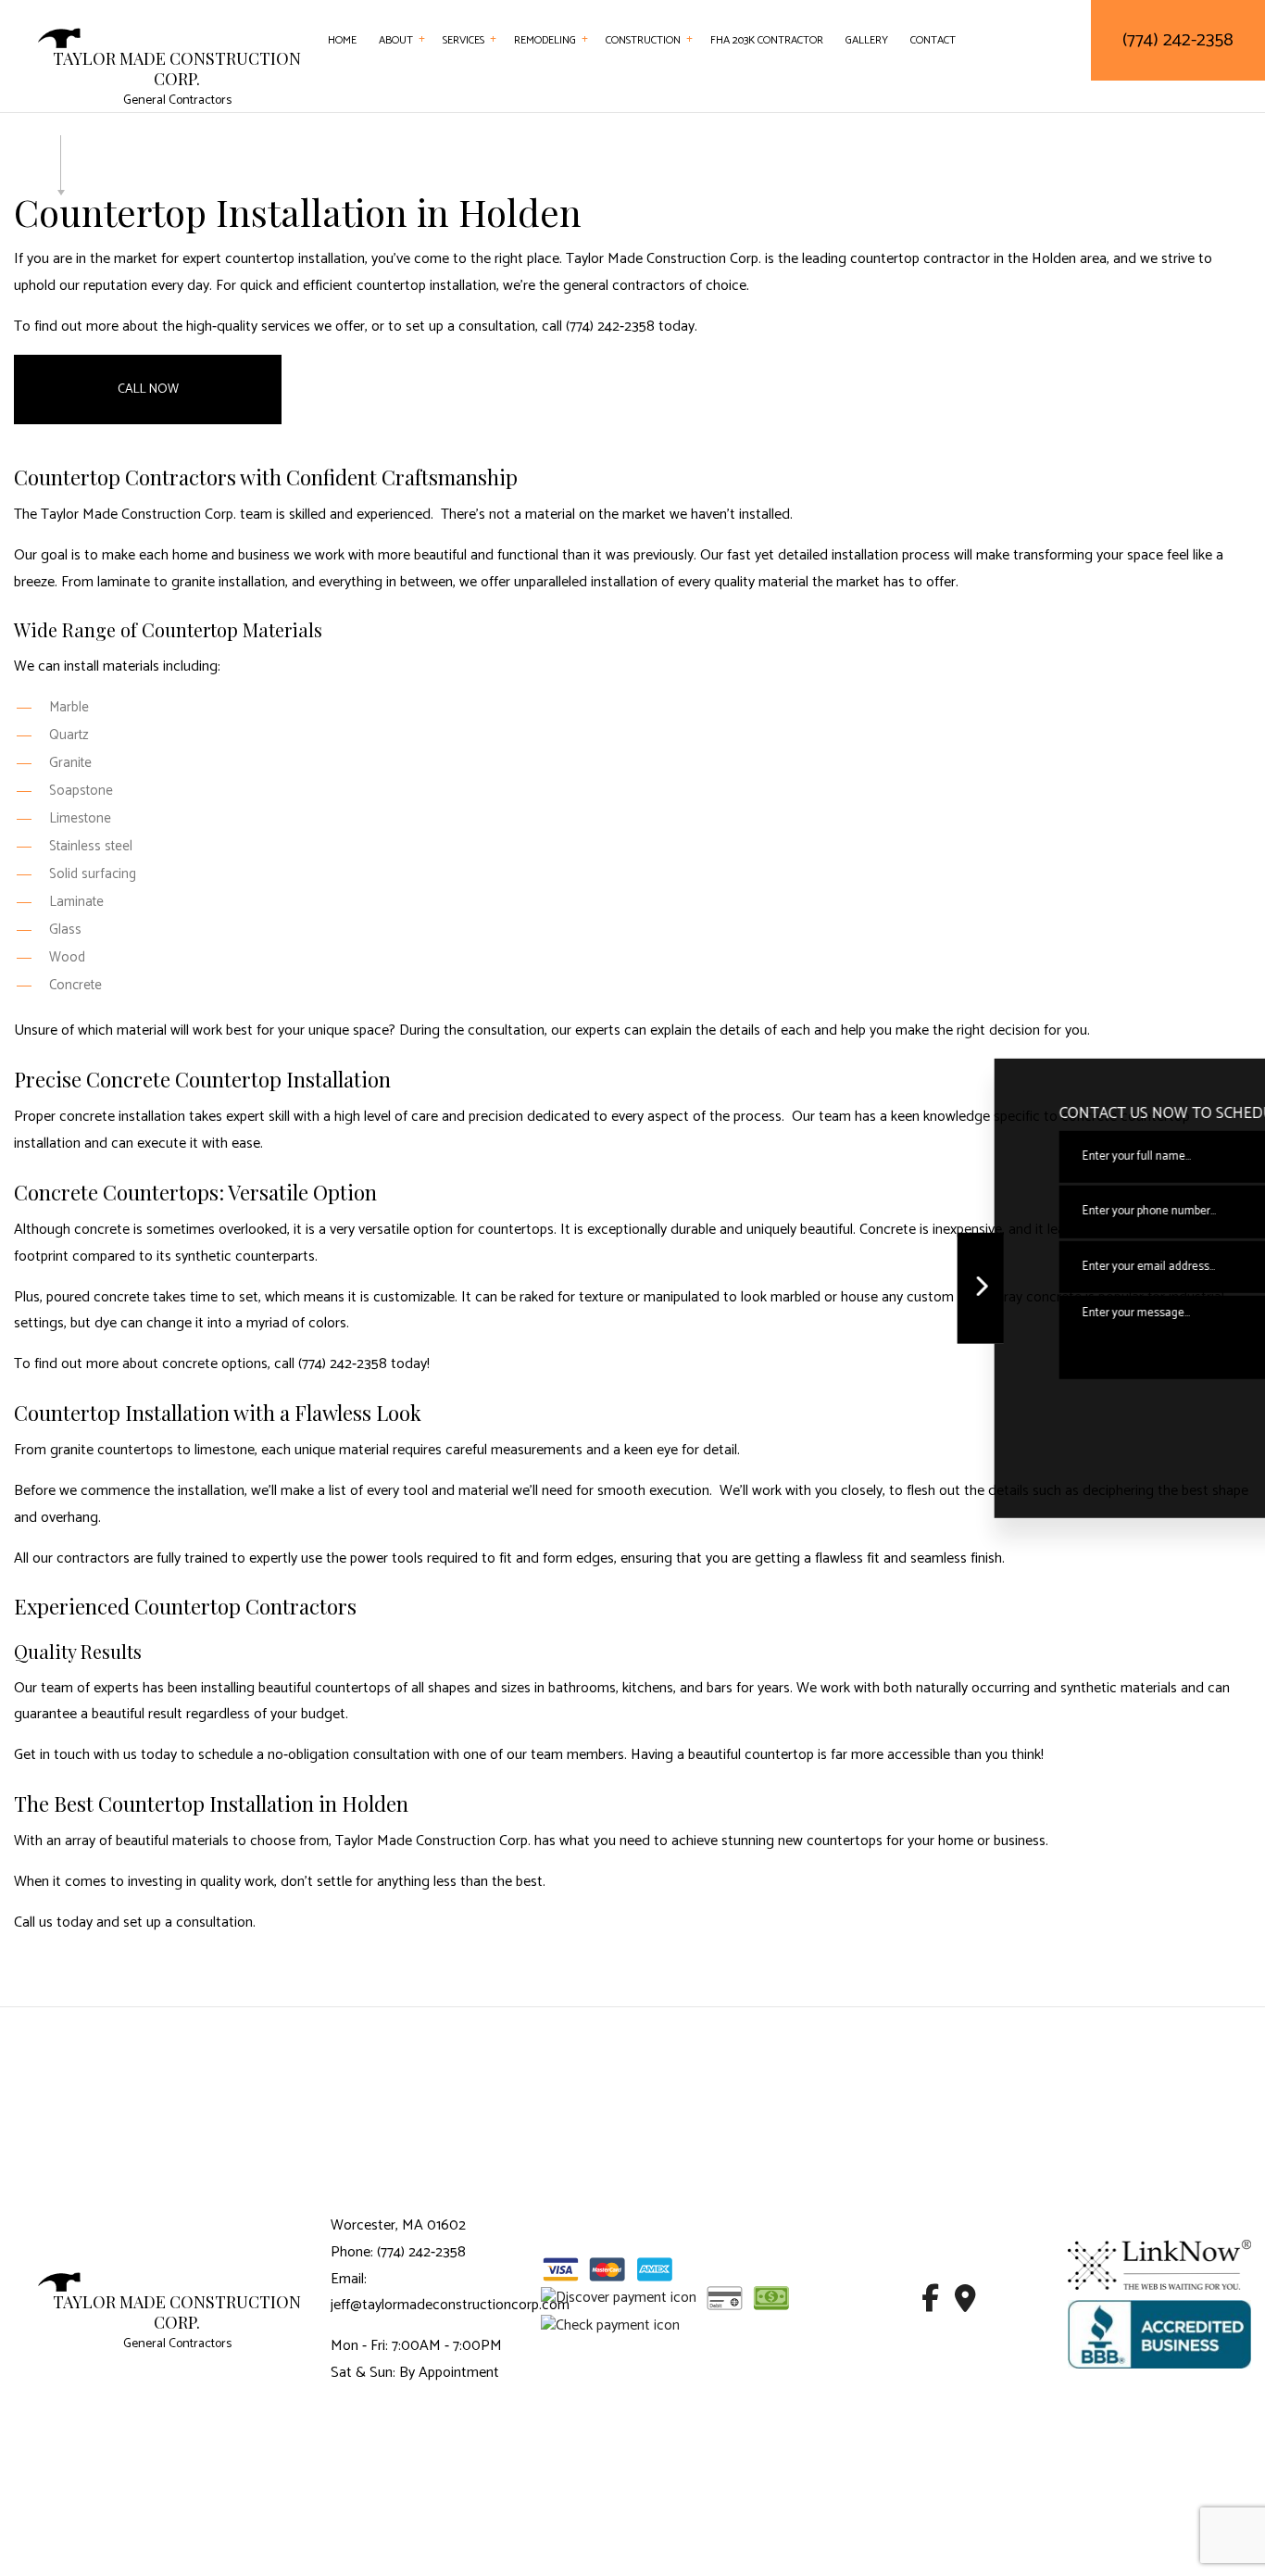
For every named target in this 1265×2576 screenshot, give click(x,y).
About (396, 40)
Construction (643, 40)
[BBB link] (1159, 2334)
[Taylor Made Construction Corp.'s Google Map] (965, 2304)
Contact (933, 40)
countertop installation (295, 259)
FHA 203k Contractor (767, 40)
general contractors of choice (655, 286)
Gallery (867, 40)
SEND (1168, 1409)
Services (463, 40)
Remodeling (545, 40)
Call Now (148, 390)
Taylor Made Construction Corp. (177, 69)
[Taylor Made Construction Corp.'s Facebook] (930, 2304)
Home (342, 40)
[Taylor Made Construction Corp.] (59, 38)
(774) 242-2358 (1178, 40)
